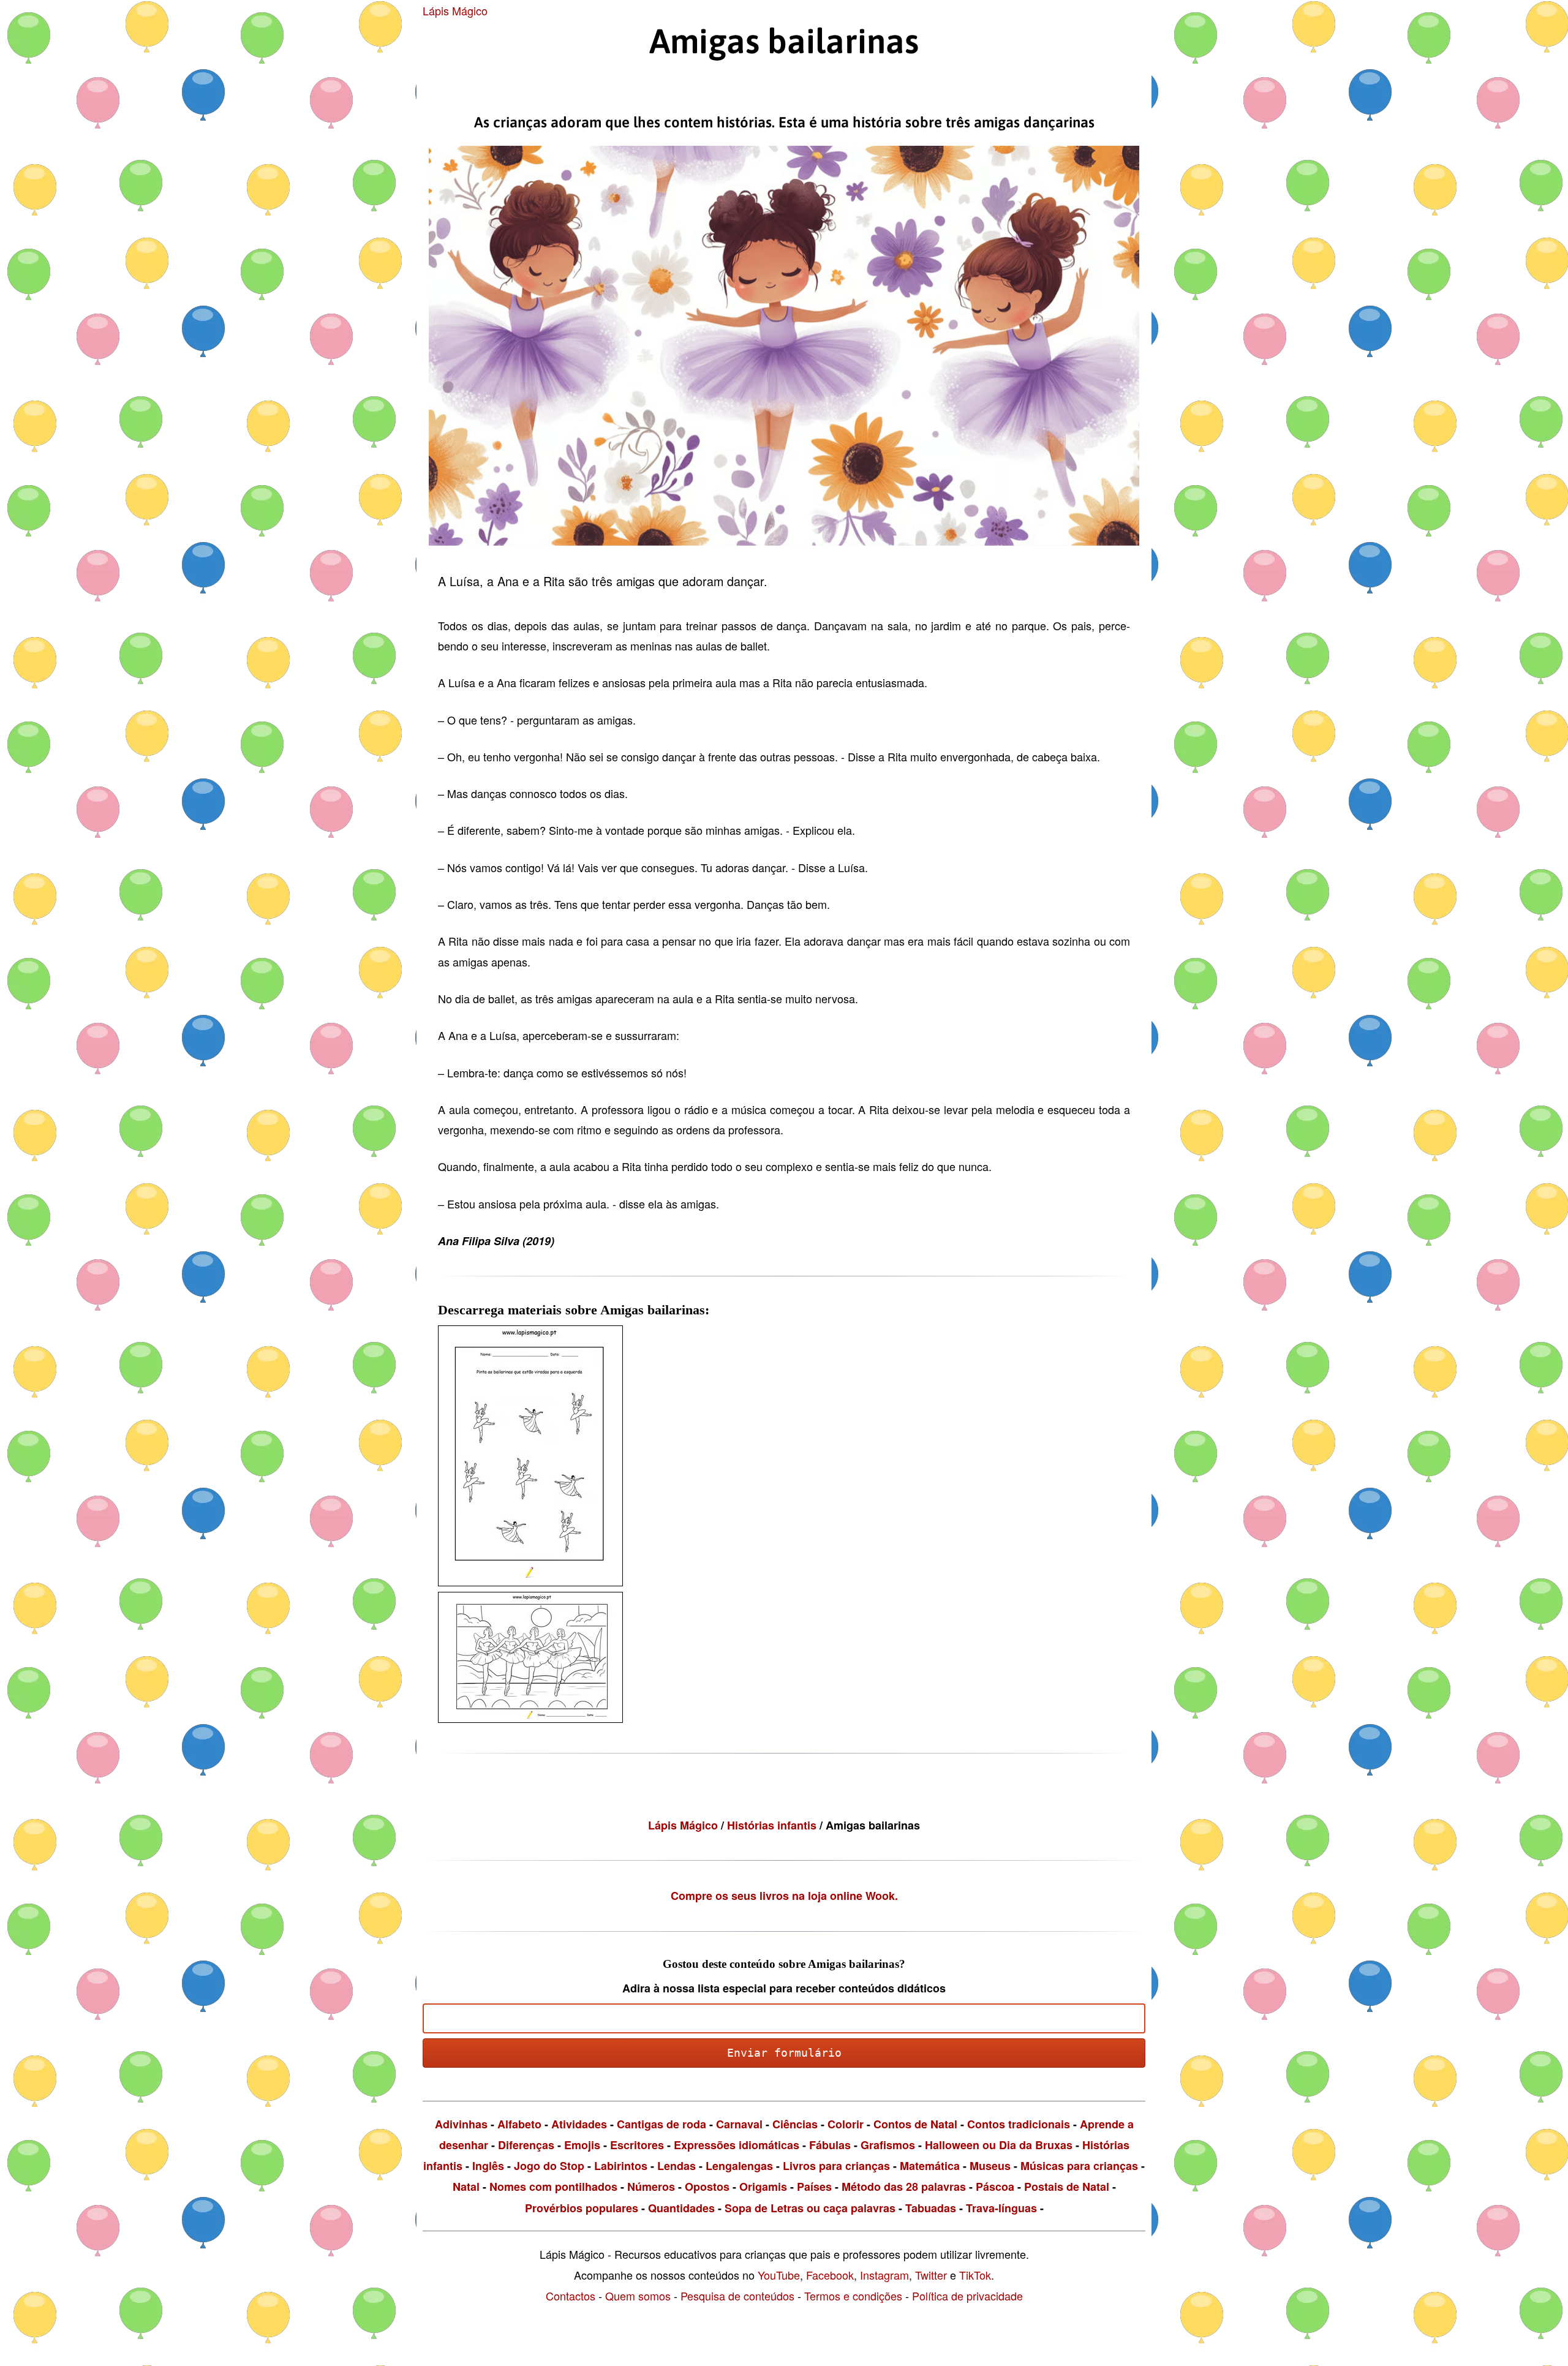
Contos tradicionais (1019, 2124)
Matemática (930, 2166)
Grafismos (888, 2145)
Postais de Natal (1067, 2187)
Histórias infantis (773, 1825)
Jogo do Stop (549, 2166)
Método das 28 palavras (904, 2187)
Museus (990, 2166)
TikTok (975, 2275)
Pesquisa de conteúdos (737, 2296)
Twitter (931, 2275)
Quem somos (638, 2296)
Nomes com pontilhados (553, 2187)
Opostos (707, 2187)
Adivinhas (461, 2124)
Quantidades (681, 2208)
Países (814, 2187)
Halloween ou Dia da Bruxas (999, 2145)
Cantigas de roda (661, 2124)
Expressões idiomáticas (737, 2145)
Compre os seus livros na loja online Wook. (784, 1896)
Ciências (795, 2124)
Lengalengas (739, 2166)
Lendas (677, 2166)
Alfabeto (519, 2124)
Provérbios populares (582, 2208)
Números (651, 2187)
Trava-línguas (1001, 2208)
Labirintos (621, 2166)
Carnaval (739, 2124)
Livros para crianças (836, 2166)
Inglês (488, 2166)
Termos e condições (853, 2296)
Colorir (846, 2124)
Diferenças (526, 2145)
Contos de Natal (915, 2124)
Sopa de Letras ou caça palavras (810, 2208)
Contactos (571, 2296)
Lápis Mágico (455, 10)
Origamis (763, 2187)
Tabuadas (931, 2208)
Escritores (637, 2145)
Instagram (884, 2275)
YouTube (779, 2275)
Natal (466, 2187)
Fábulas (830, 2145)
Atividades (579, 2124)
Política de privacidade (967, 2296)
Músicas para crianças (1079, 2166)
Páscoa (995, 2187)
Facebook (830, 2275)
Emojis (582, 2145)
